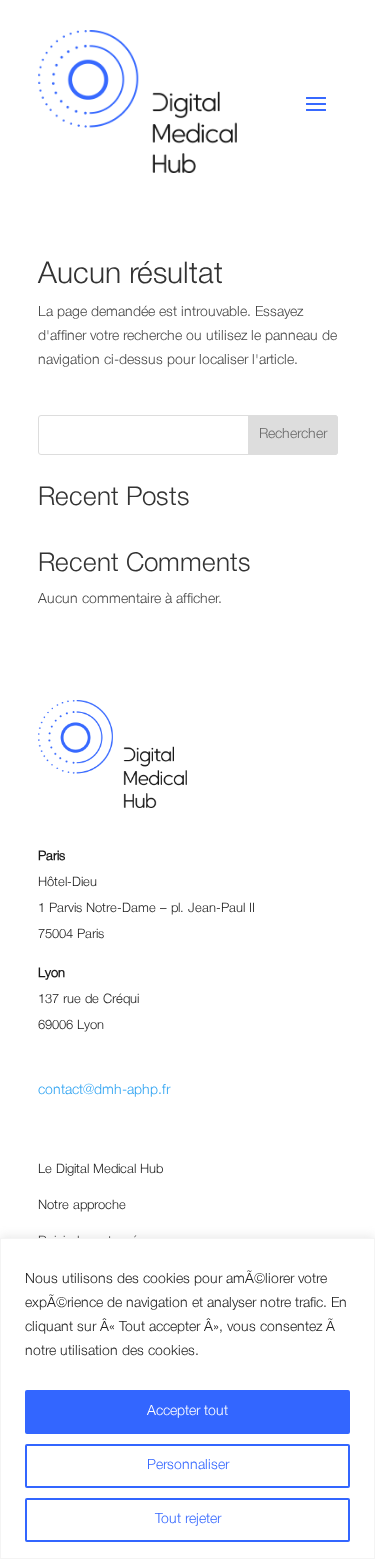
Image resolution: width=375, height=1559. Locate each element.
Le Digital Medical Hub (100, 1169)
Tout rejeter (188, 1519)
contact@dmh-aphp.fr (104, 1090)
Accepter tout (187, 1411)
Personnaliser (188, 1465)
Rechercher (293, 434)
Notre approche (82, 1205)
